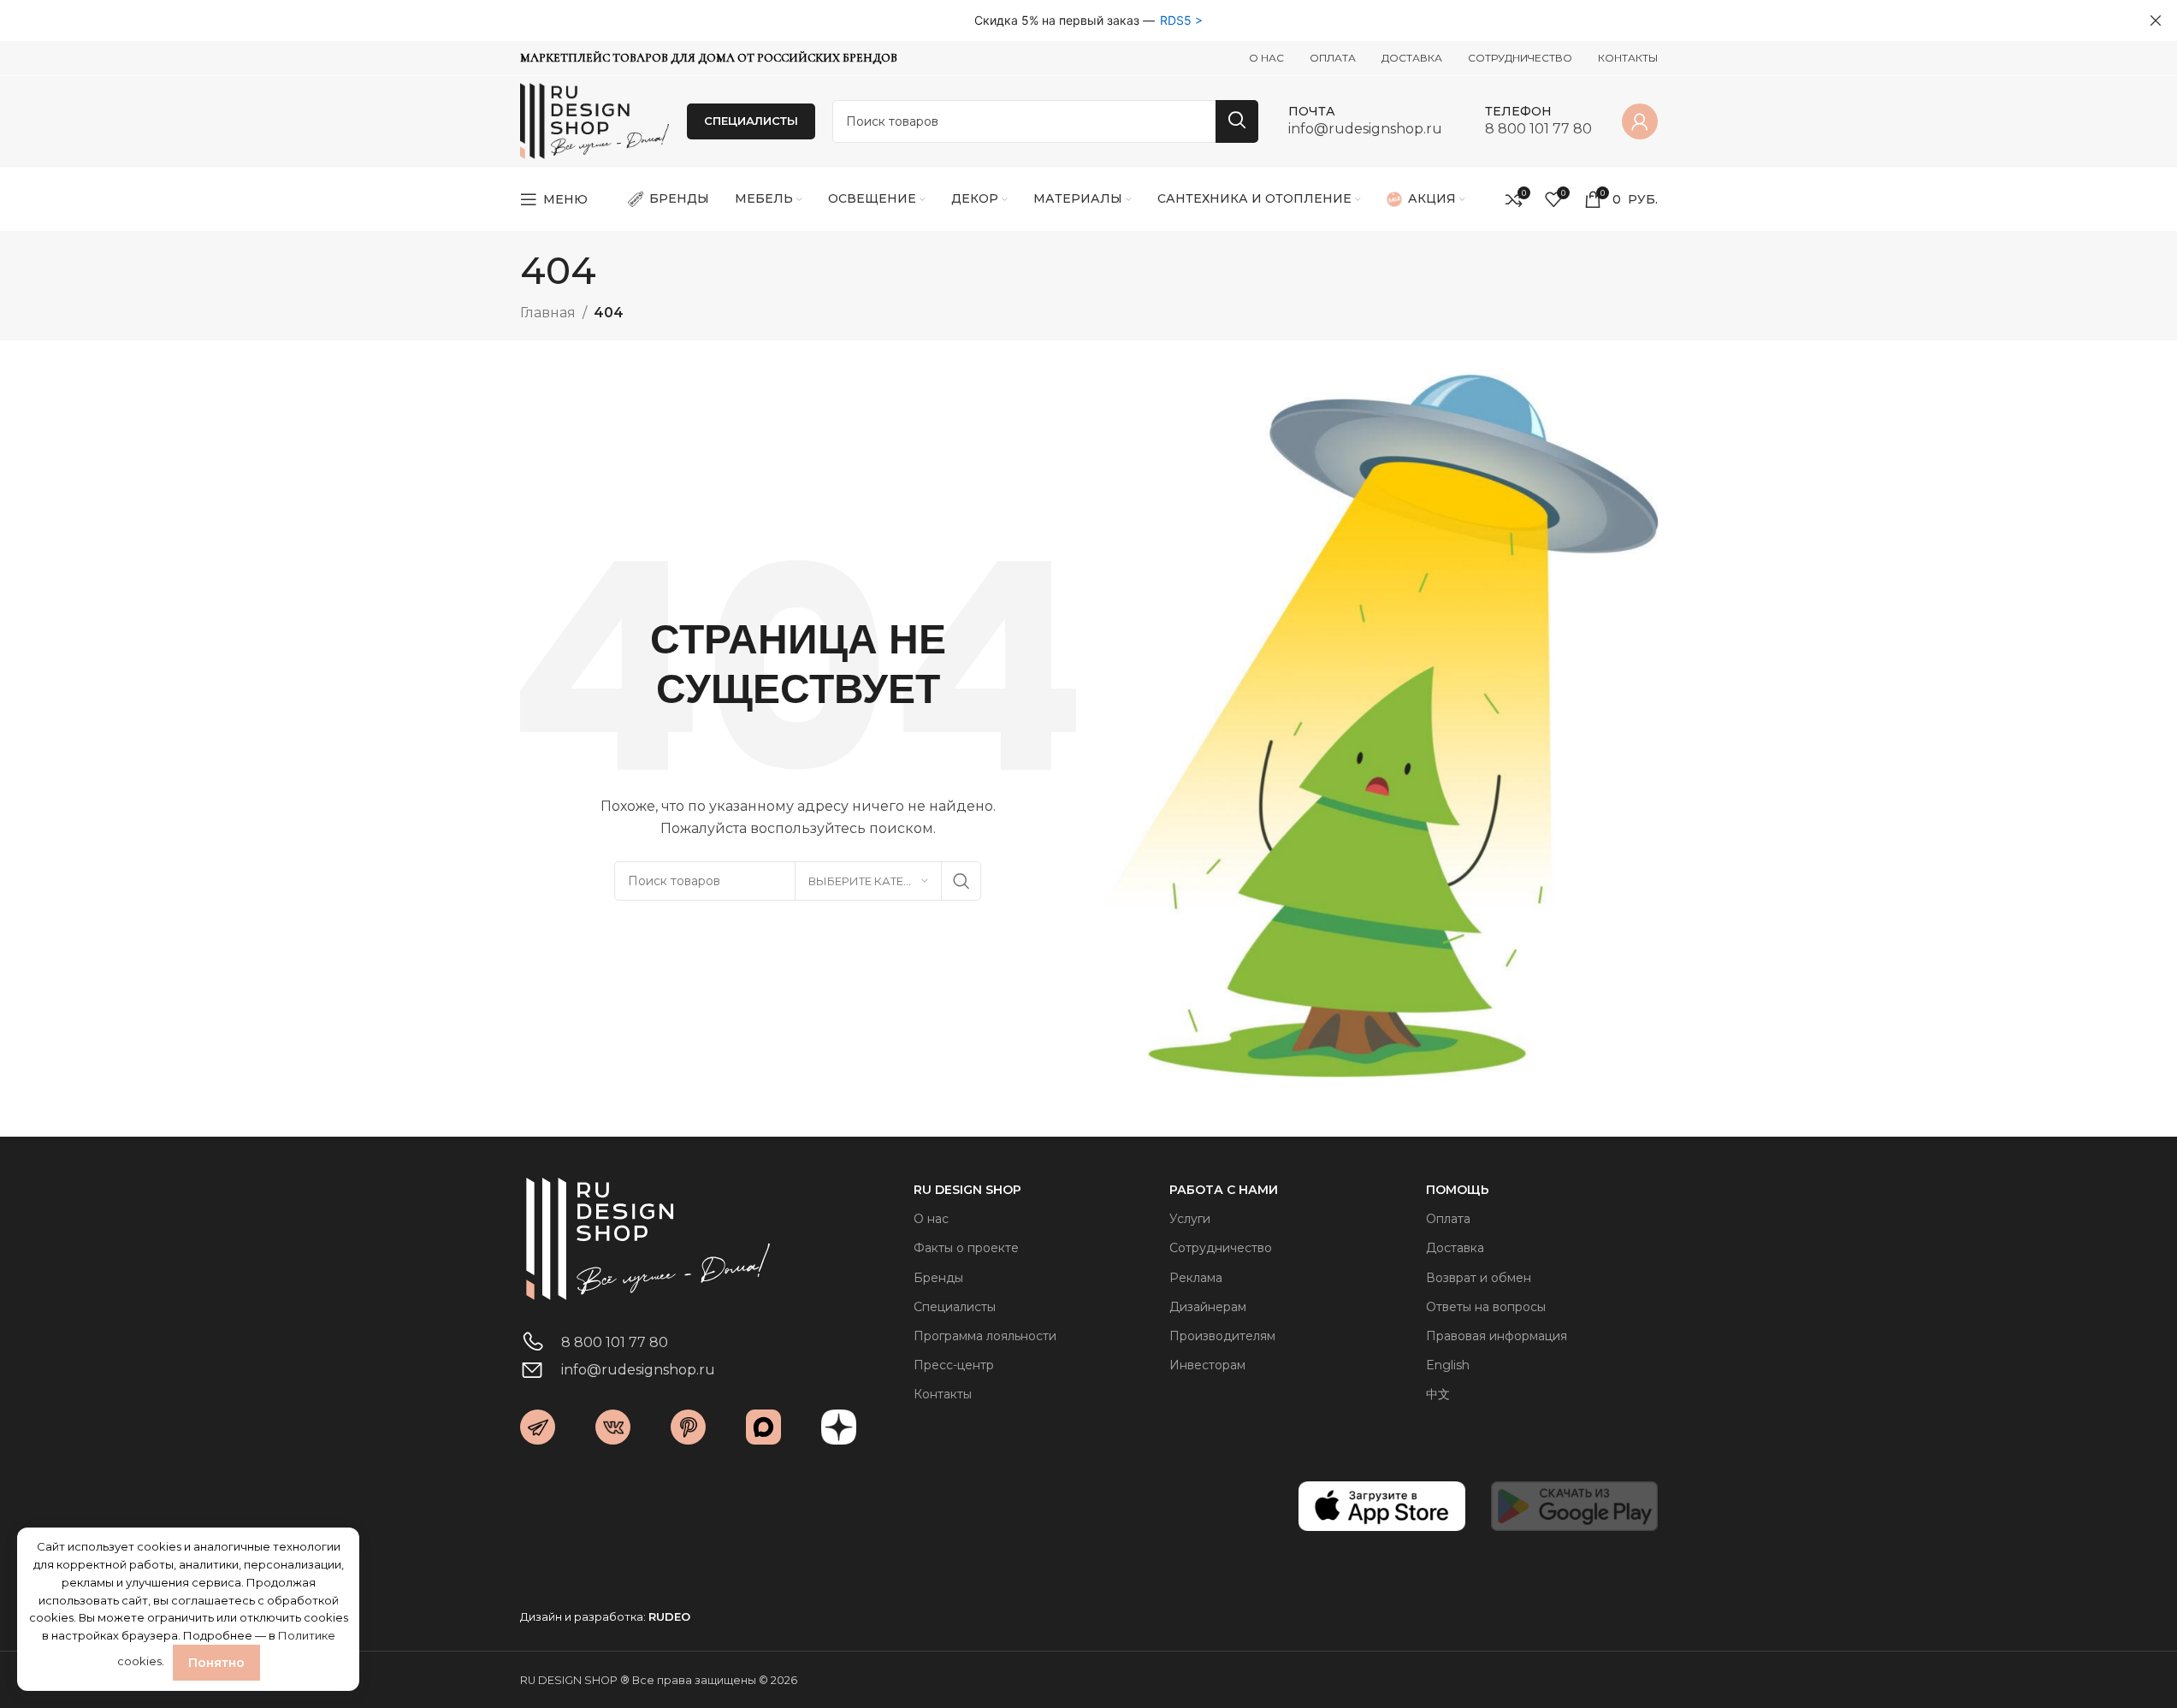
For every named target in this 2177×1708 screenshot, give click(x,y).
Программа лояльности (985, 1336)
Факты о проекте (966, 1248)
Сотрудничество (1221, 1248)
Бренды (938, 1278)
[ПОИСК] (1237, 121)
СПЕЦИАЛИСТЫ (751, 121)
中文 (1438, 1394)
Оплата (1448, 1219)
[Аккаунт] (1640, 121)
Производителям (1222, 1336)
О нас (931, 1219)
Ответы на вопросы (1486, 1307)
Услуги (1190, 1219)
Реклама (1196, 1278)
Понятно (216, 1663)
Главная (548, 313)
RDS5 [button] (1176, 20)
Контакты (943, 1394)
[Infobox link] (1365, 121)
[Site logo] (595, 120)
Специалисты (955, 1307)
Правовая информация (1497, 1336)
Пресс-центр (954, 1365)
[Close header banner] (2156, 21)
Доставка (1455, 1248)
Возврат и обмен (1479, 1278)
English (1448, 1365)
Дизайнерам (1208, 1307)
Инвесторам (1207, 1365)
